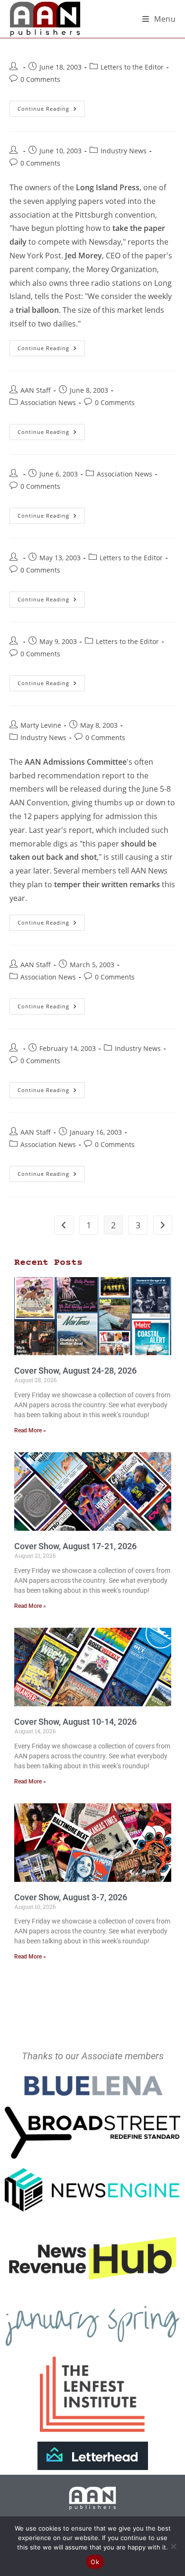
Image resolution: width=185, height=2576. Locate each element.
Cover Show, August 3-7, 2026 (71, 1897)
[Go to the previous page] (64, 1225)
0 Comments (40, 79)
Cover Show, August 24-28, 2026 (75, 1371)
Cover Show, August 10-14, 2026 (75, 1722)
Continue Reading (51, 106)
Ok (95, 2562)
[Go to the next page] (163, 1225)
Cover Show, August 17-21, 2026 (75, 1546)
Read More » (30, 1430)
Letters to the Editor (132, 67)
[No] (173, 2546)
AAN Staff (36, 390)
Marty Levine (41, 725)
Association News (48, 402)
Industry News (124, 151)
